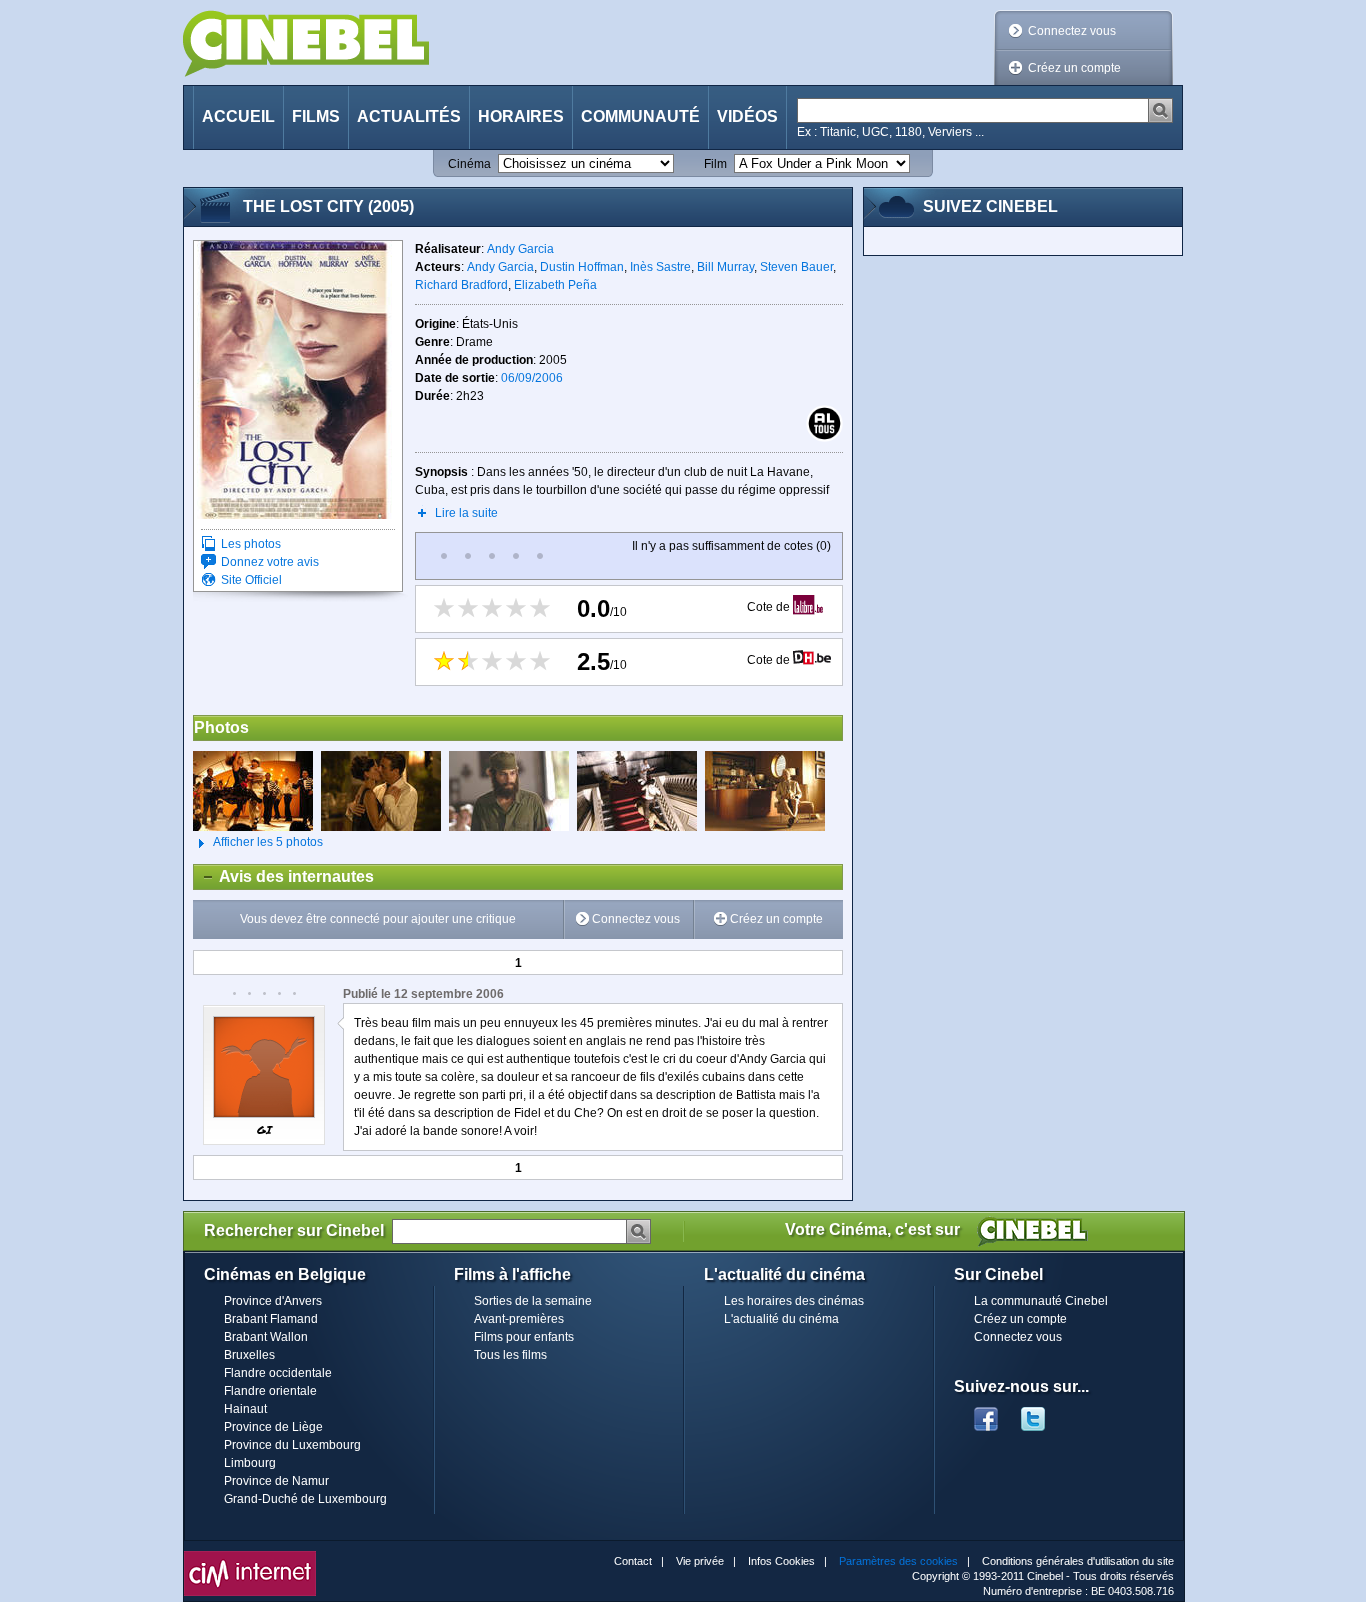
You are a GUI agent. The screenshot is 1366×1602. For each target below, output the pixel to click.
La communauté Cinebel (1041, 1301)
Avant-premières (519, 1319)
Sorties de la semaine (533, 1301)
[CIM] (250, 1556)
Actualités (409, 116)
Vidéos (747, 116)
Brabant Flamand (271, 1319)
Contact (633, 1561)
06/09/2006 (532, 378)
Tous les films (510, 1355)
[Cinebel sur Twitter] (1043, 1413)
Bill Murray (725, 267)
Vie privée (700, 1561)
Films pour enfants (524, 1337)
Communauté (640, 116)
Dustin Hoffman (582, 267)
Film (715, 164)
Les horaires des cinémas (794, 1301)
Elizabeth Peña (555, 285)
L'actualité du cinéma (781, 1319)
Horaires (521, 116)
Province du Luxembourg (292, 1445)
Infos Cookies (781, 1561)
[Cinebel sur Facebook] (986, 1413)
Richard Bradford (461, 285)
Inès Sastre (660, 267)
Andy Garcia (520, 249)
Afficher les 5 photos (258, 842)
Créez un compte (1074, 68)
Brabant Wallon (266, 1337)
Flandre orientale (270, 1391)
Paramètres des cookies (898, 1561)
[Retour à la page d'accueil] (306, 43)
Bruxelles (249, 1355)
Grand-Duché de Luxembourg (305, 1499)
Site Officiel (251, 580)
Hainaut (245, 1409)
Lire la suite (466, 513)
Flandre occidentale (278, 1373)
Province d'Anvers (273, 1301)
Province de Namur (276, 1481)
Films (316, 116)
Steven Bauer (796, 267)
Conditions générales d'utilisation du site (1078, 1561)
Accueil (238, 116)
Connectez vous (1072, 31)
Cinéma (469, 164)
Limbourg (250, 1463)
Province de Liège (273, 1427)
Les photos (251, 544)
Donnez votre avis (270, 562)
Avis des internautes (284, 876)
